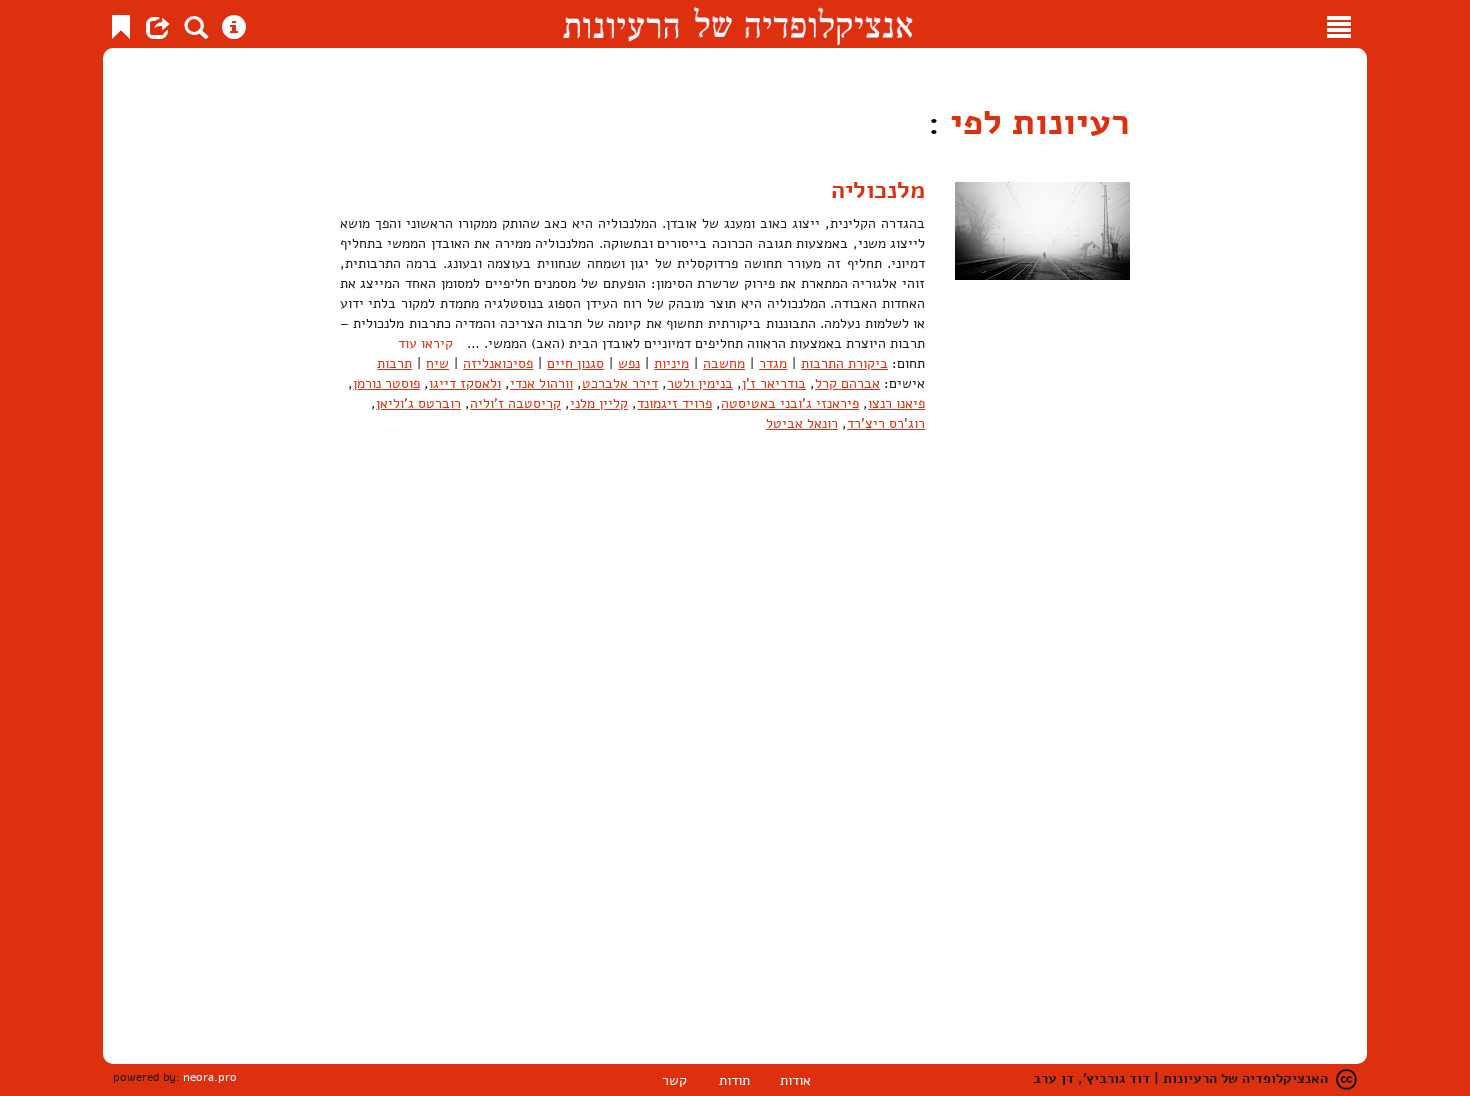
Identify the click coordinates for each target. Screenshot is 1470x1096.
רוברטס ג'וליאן (418, 403)
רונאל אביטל (802, 423)
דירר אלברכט (620, 383)
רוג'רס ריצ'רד (886, 423)
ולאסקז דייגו (465, 383)
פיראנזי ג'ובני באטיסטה (790, 403)
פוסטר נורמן (386, 383)
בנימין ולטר (700, 383)
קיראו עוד (425, 343)
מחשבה (724, 363)
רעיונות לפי (1035, 122)
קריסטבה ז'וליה (515, 403)
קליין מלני (599, 403)
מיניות (671, 363)
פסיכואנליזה (498, 363)
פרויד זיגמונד (674, 403)
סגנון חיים (575, 363)
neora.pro (210, 1077)
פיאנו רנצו (896, 403)
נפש (629, 363)
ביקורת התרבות (844, 363)
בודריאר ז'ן (774, 383)
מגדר (773, 363)
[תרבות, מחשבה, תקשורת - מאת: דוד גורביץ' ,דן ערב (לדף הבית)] (737, 24)
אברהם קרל (847, 383)
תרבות (394, 363)
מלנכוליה (878, 190)
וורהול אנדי (541, 383)
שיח (437, 363)
